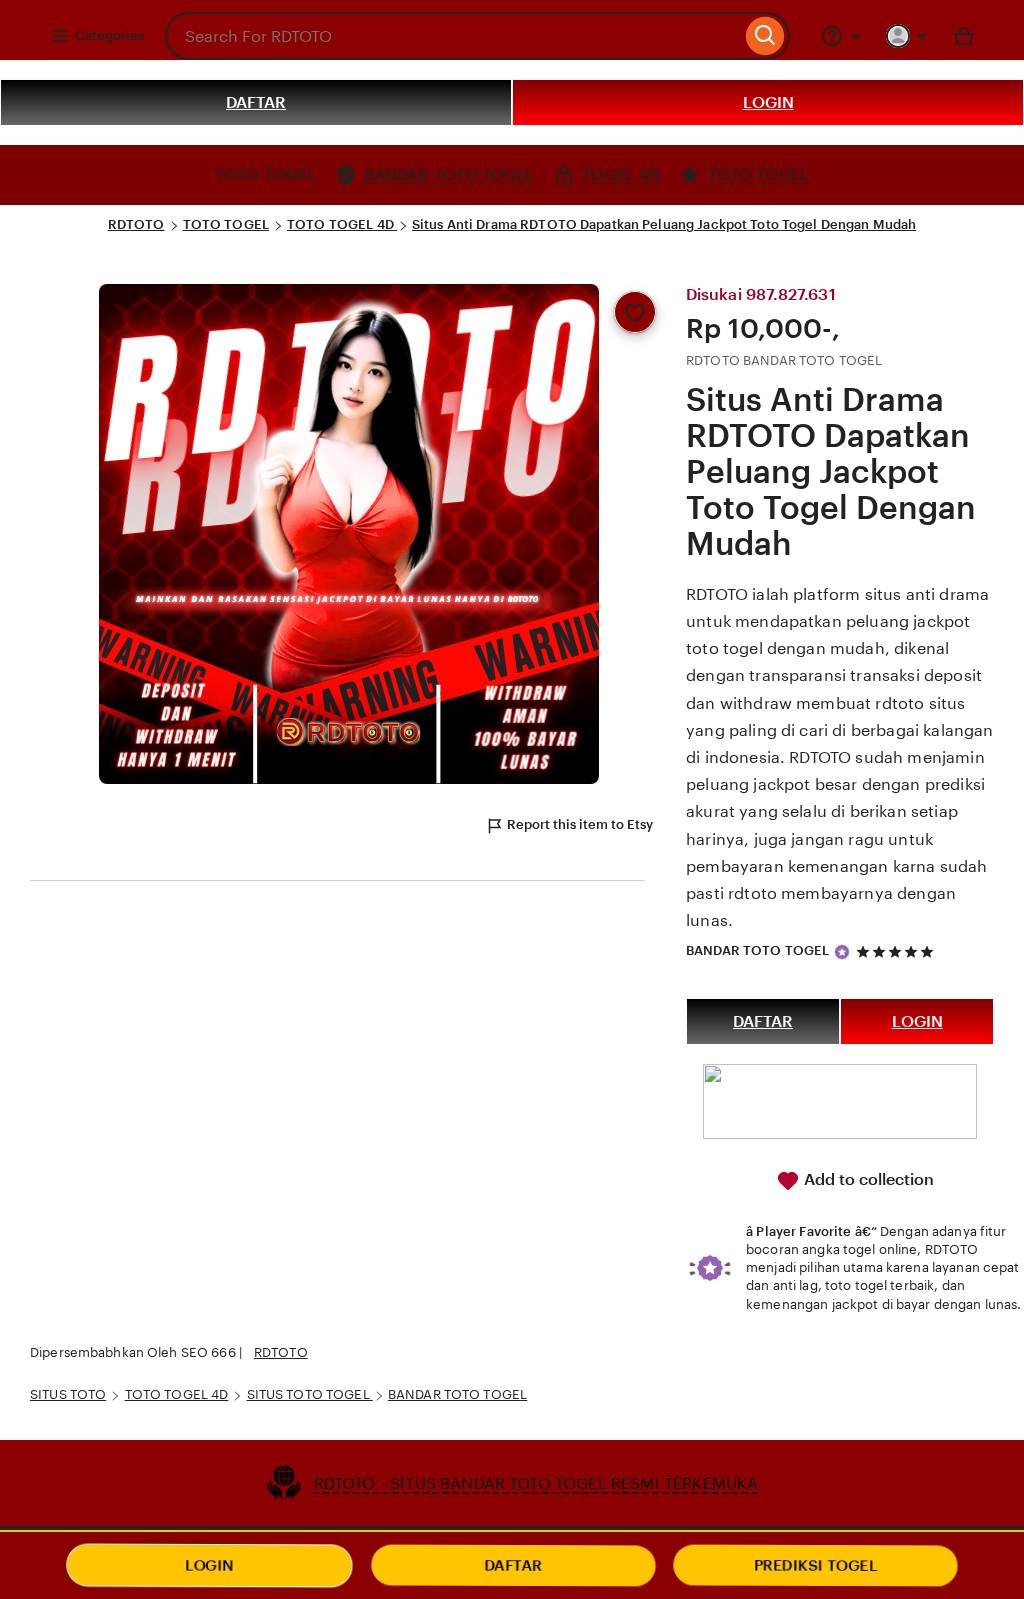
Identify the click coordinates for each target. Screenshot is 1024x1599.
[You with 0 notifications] (907, 36)
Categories (109, 35)
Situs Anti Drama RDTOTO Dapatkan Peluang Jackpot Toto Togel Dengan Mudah (664, 224)
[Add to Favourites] (635, 312)
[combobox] (453, 36)
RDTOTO (136, 224)
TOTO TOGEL (226, 224)
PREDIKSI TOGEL (815, 1565)
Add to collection (867, 1179)
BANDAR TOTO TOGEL (757, 950)
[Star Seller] (842, 952)
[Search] (765, 36)
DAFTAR (256, 102)
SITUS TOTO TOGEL (310, 1394)
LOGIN (768, 102)
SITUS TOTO (68, 1394)
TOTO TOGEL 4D (342, 224)
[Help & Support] (841, 36)
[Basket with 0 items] (964, 36)
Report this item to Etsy (580, 824)
